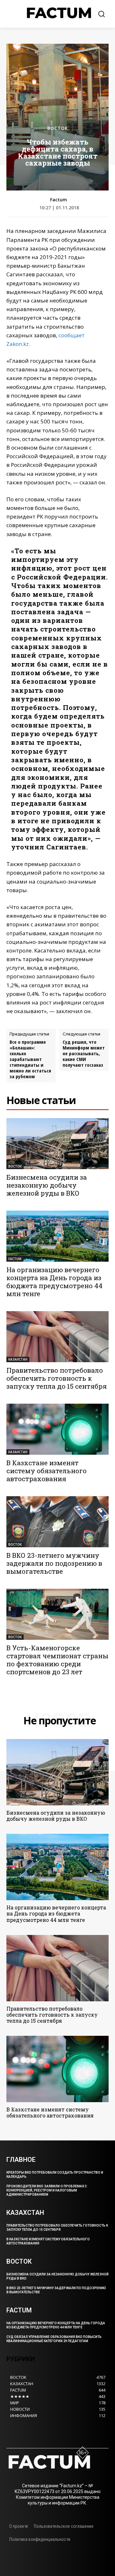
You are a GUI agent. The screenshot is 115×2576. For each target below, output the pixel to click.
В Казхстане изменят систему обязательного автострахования (46, 1471)
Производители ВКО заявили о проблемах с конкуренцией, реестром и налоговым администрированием (47, 2190)
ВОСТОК (58, 128)
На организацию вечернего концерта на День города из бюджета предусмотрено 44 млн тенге (54, 1282)
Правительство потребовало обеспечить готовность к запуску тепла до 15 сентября (57, 1378)
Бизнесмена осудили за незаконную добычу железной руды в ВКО (47, 1185)
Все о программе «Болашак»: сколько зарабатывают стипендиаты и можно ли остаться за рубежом (30, 1059)
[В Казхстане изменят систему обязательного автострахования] (57, 1429)
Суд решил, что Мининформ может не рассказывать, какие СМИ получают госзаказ (84, 1053)
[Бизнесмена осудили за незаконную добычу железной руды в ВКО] (57, 1144)
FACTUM (15, 1259)
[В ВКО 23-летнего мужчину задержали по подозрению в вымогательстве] (57, 1522)
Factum (59, 200)
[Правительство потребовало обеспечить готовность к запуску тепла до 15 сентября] (57, 1337)
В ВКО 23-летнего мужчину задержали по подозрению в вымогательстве (54, 1563)
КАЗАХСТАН (18, 1359)
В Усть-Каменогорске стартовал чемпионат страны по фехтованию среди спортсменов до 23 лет (57, 1660)
